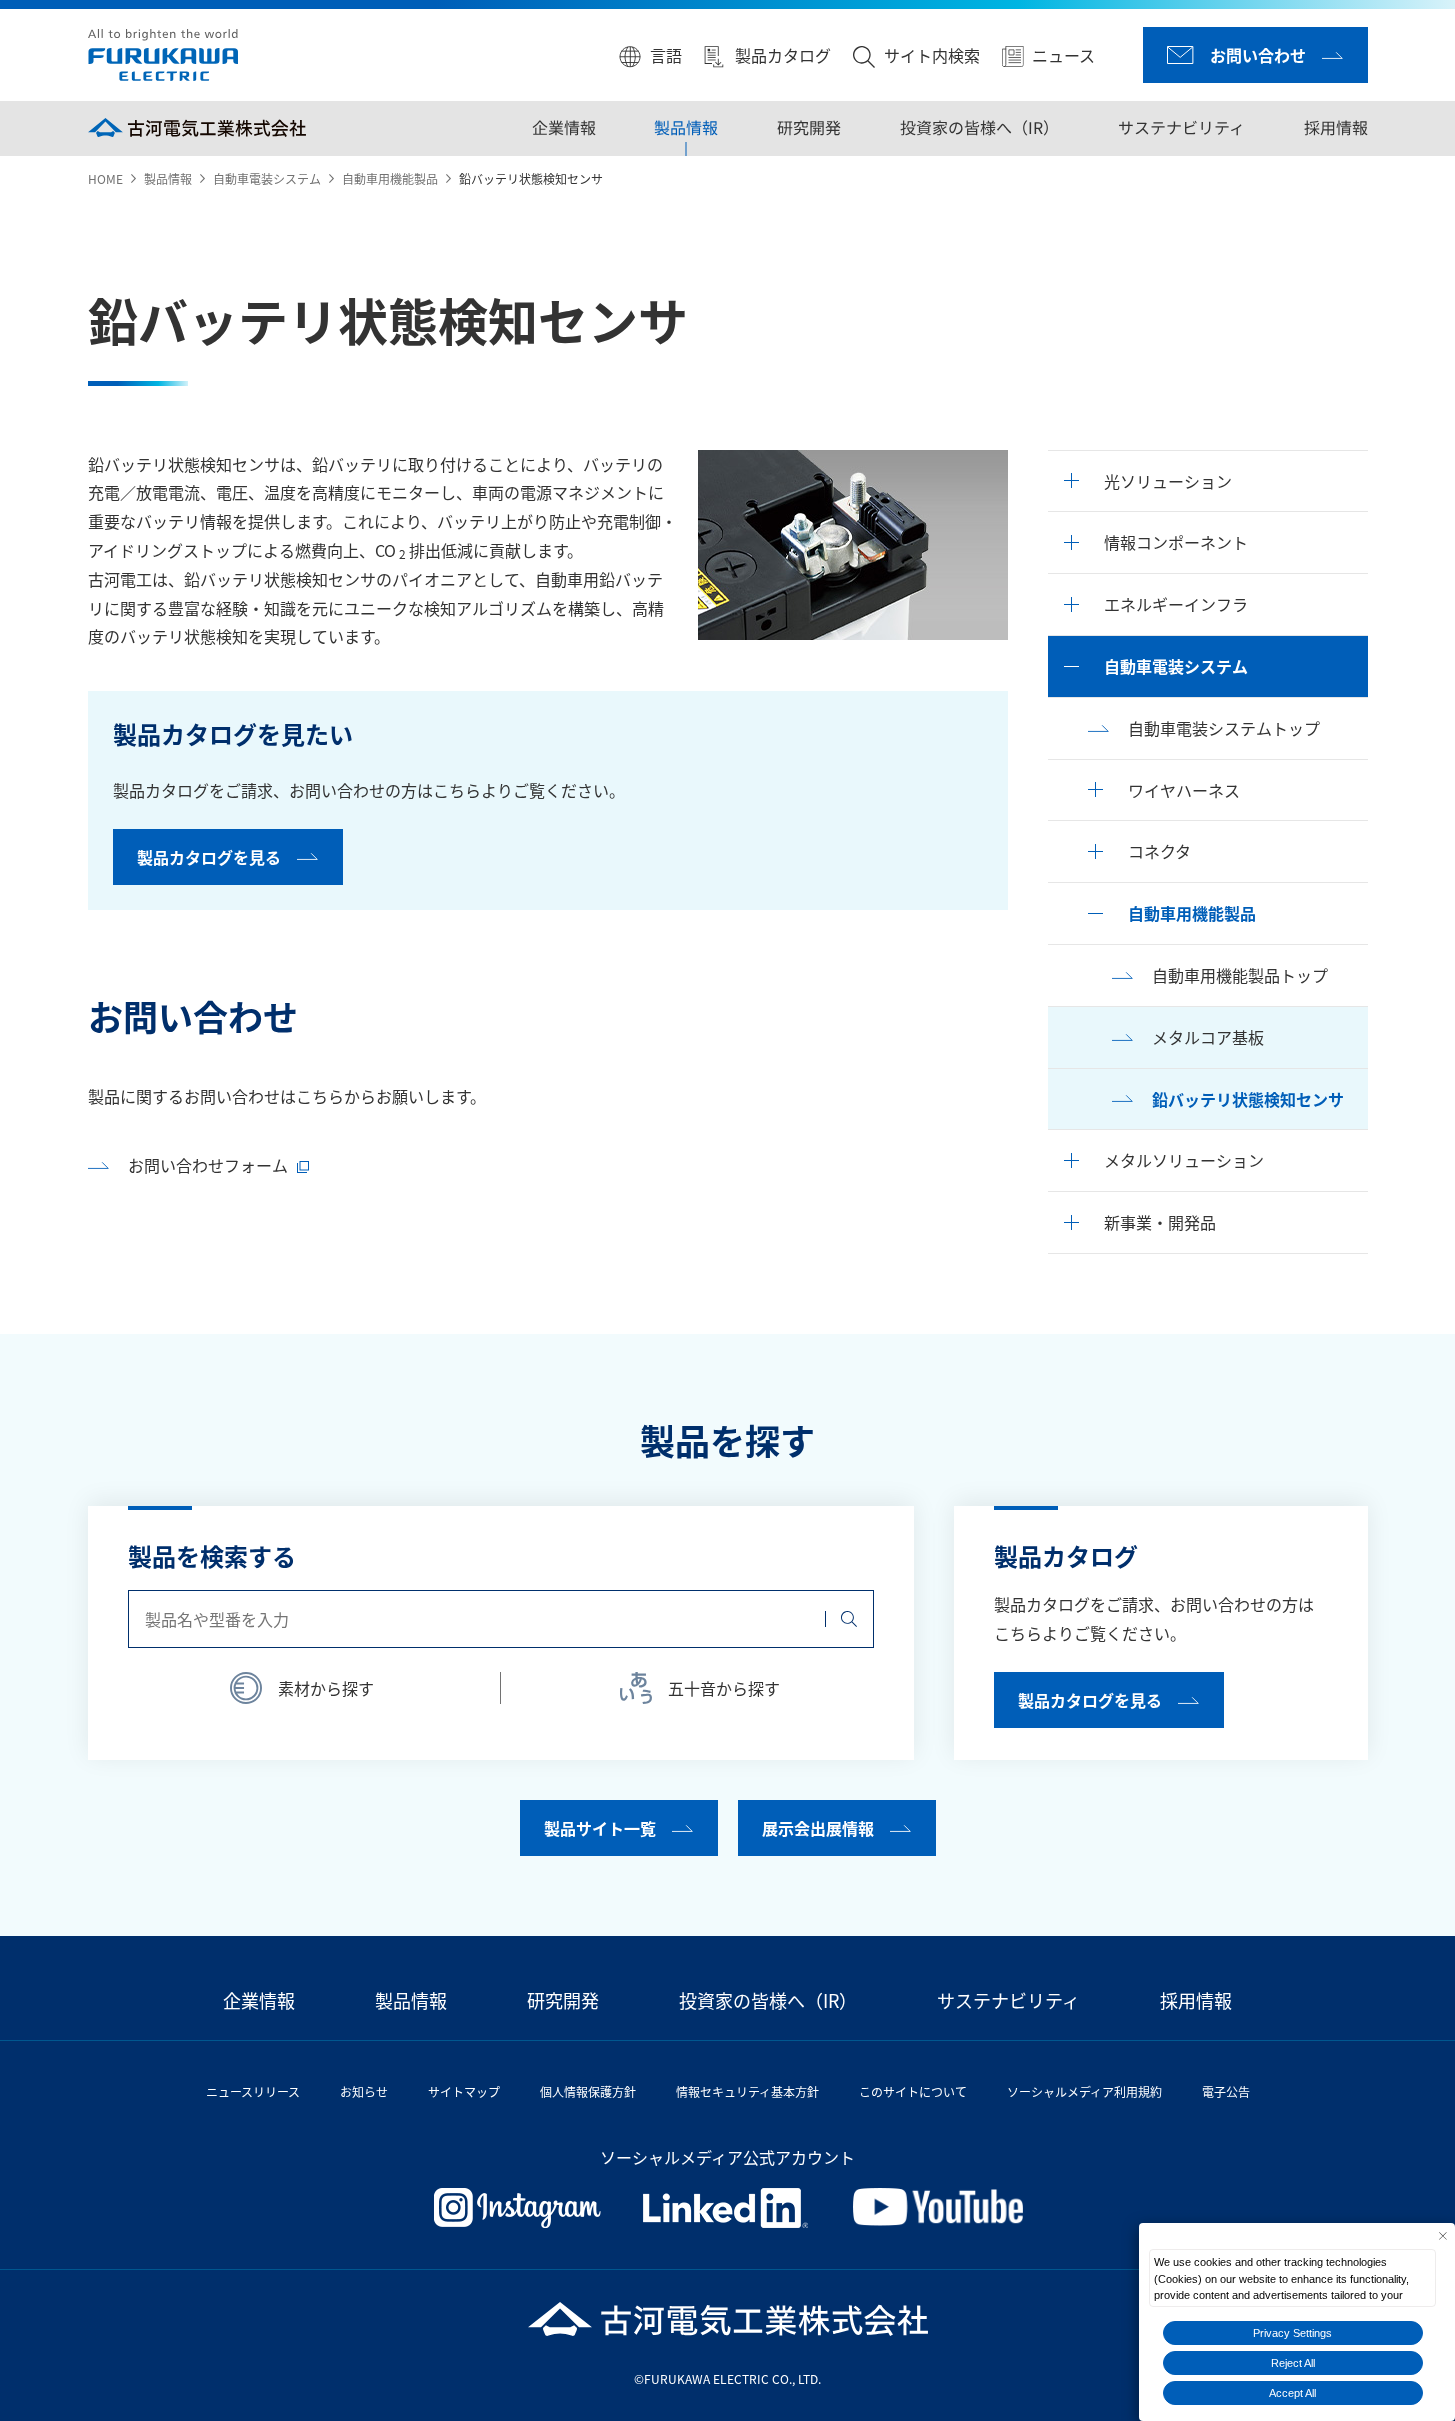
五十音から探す (724, 1688)
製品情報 (686, 127)
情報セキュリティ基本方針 (747, 2091)
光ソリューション (1168, 481)
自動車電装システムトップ (1224, 728)
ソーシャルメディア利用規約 (1084, 2091)
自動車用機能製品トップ (1240, 975)
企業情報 (564, 127)
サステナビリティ (1181, 127)
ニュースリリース (253, 2091)
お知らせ (364, 2091)
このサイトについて (913, 2091)
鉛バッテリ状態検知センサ (1248, 1099)
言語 (666, 55)
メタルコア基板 (1208, 1037)
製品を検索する (212, 1555)
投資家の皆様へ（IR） (979, 127)
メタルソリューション (1184, 1160)
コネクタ (1159, 851)
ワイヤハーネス (1184, 790)
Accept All (1292, 2393)
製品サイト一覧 (600, 1828)
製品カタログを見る (209, 857)
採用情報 (1335, 127)
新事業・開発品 (1160, 1222)
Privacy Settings (1292, 2333)
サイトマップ (464, 2091)
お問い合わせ (1258, 55)
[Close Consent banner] (1442, 2235)
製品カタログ (783, 55)
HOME (105, 178)
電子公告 (1226, 2091)
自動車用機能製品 (390, 178)
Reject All (1293, 2363)
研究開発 (809, 127)
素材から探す (326, 1688)
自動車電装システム (267, 178)
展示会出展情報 (818, 1828)
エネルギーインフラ (1176, 604)
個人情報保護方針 (588, 2091)
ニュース (1063, 55)
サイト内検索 (932, 55)
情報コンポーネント (1176, 542)
